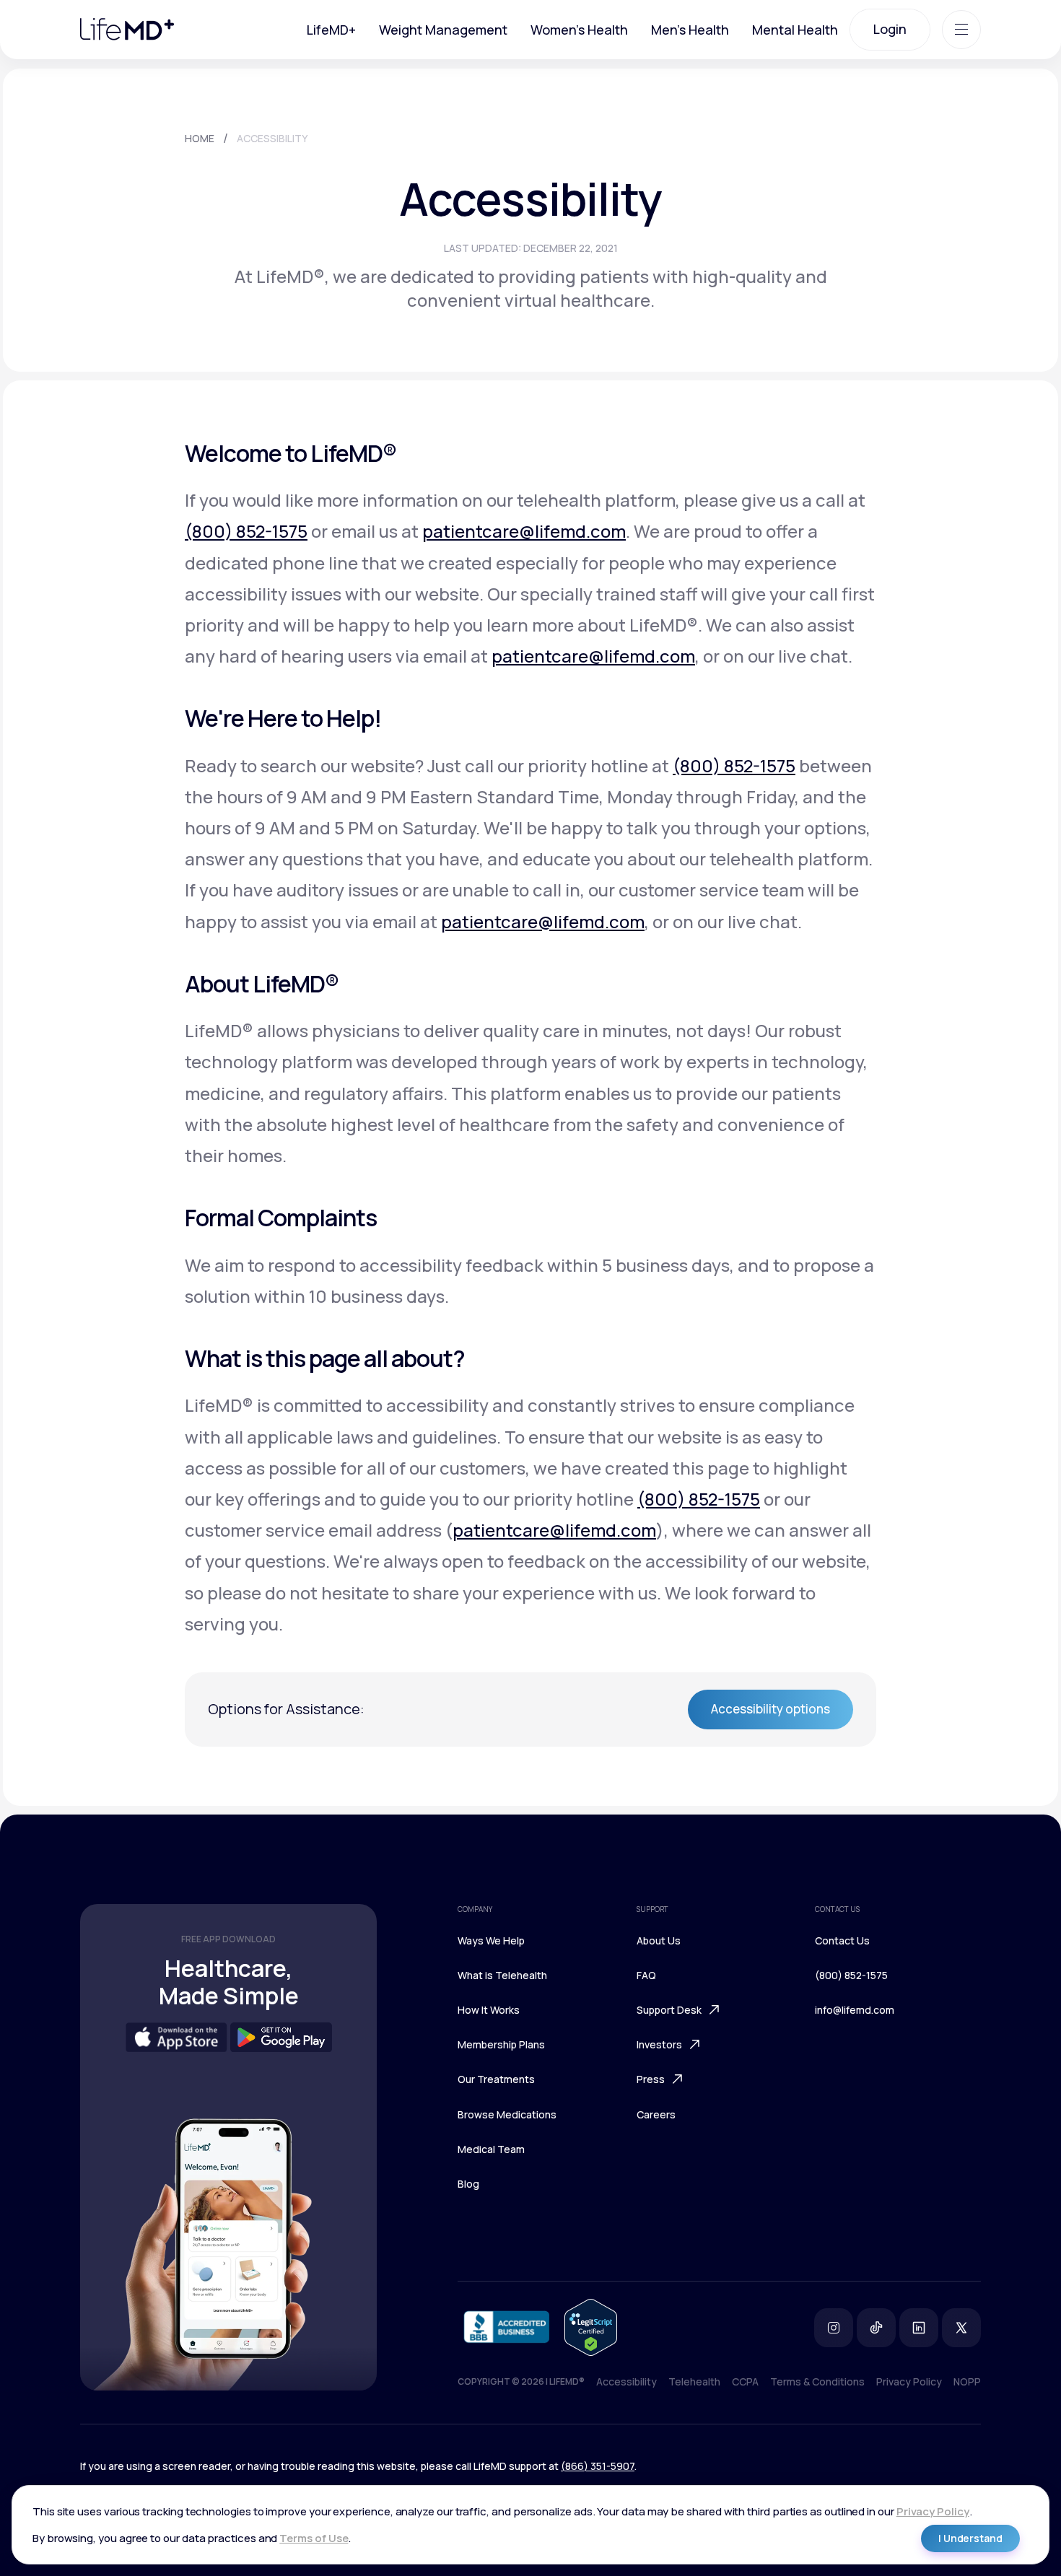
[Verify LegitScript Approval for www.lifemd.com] (591, 2327)
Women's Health (579, 30)
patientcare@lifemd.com (524, 531)
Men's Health (690, 30)
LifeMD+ (331, 30)
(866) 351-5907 (598, 2466)
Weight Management (443, 30)
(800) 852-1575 (246, 531)
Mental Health (795, 30)
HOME (200, 138)
